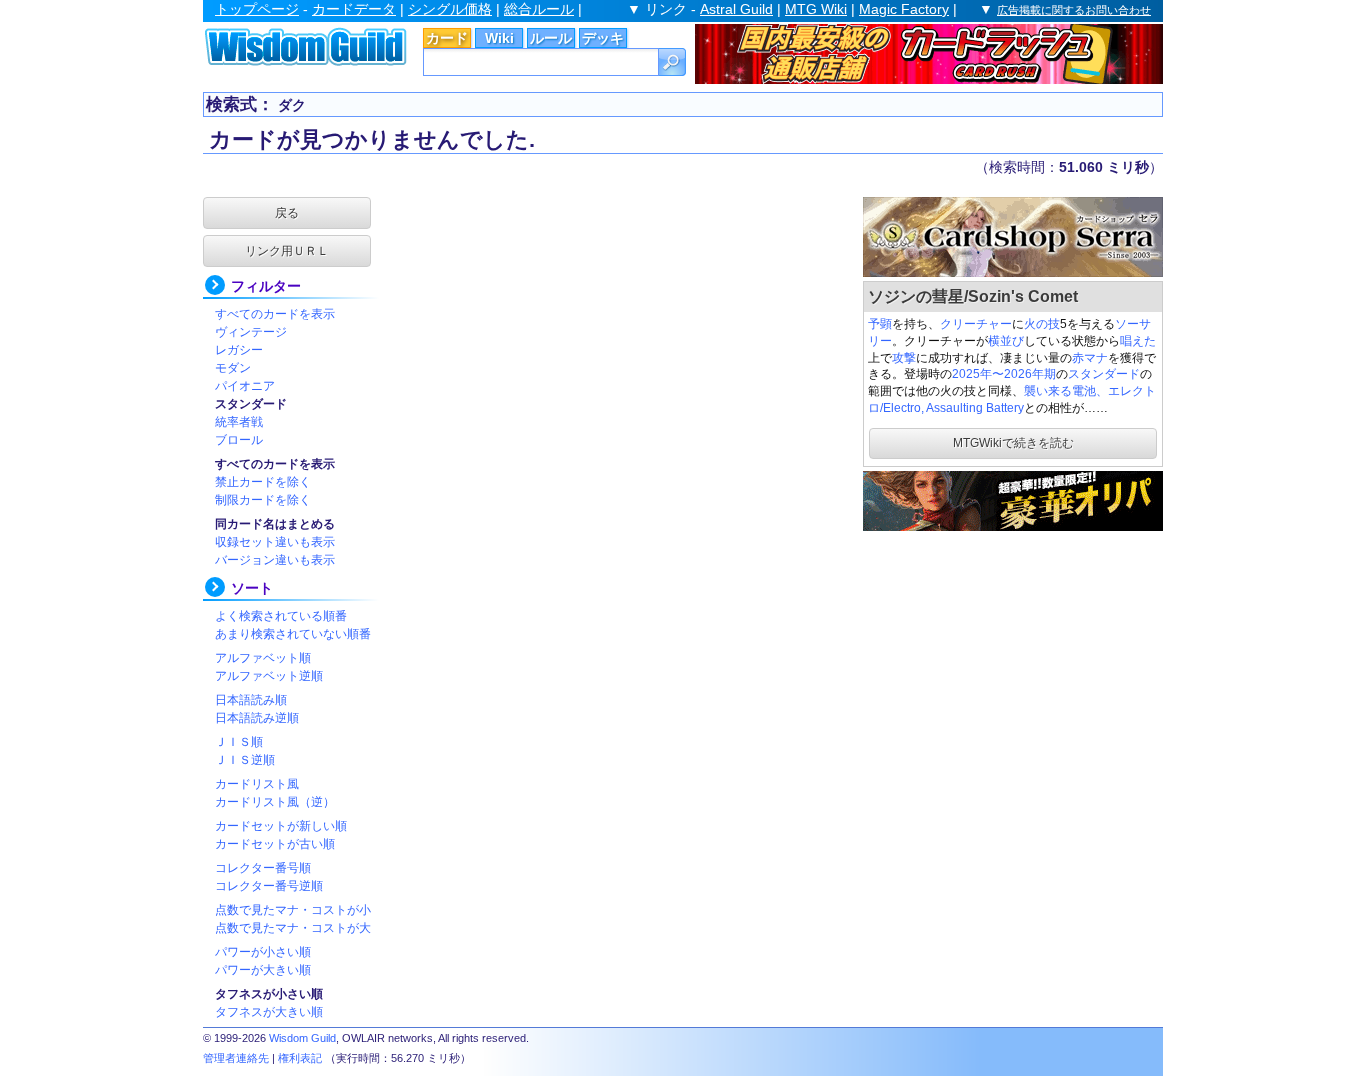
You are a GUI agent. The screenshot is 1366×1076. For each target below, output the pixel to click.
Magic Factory (904, 9)
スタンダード (1104, 374)
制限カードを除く (263, 500)
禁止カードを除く (263, 482)
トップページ (257, 9)
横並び (1006, 341)
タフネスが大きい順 (269, 1012)
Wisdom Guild (302, 1038)
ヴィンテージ (251, 332)
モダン (233, 368)
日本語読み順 (251, 700)
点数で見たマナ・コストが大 (293, 928)
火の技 (1042, 324)
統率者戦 (239, 422)
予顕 (880, 324)
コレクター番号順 (263, 868)
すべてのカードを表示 (275, 314)
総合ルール (539, 9)
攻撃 (904, 358)
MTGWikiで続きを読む (1013, 443)
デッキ (603, 38)
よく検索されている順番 (281, 616)
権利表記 (300, 1058)
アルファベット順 (263, 658)
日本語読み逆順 (257, 718)
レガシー (239, 350)
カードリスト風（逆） (275, 802)
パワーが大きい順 (263, 970)
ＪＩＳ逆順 (245, 760)
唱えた (1138, 341)
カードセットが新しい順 (281, 826)
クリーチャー (976, 324)
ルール (551, 38)
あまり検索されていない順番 (293, 634)
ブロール (239, 440)
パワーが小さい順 (263, 952)
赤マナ (1090, 358)
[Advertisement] (1013, 660)
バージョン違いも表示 (275, 560)
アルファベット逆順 (269, 676)
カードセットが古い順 (275, 844)
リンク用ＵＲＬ (287, 251)
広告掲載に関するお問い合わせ (1074, 10)
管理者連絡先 (236, 1058)
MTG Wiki (816, 9)
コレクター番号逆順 (269, 886)
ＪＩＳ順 (239, 742)
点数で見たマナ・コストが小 (293, 910)
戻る (287, 213)
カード (447, 38)
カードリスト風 (257, 784)
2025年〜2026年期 (1004, 374)
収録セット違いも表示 (275, 542)
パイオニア (245, 386)
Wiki (499, 38)
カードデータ (354, 9)
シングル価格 (450, 9)
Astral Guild (736, 9)
